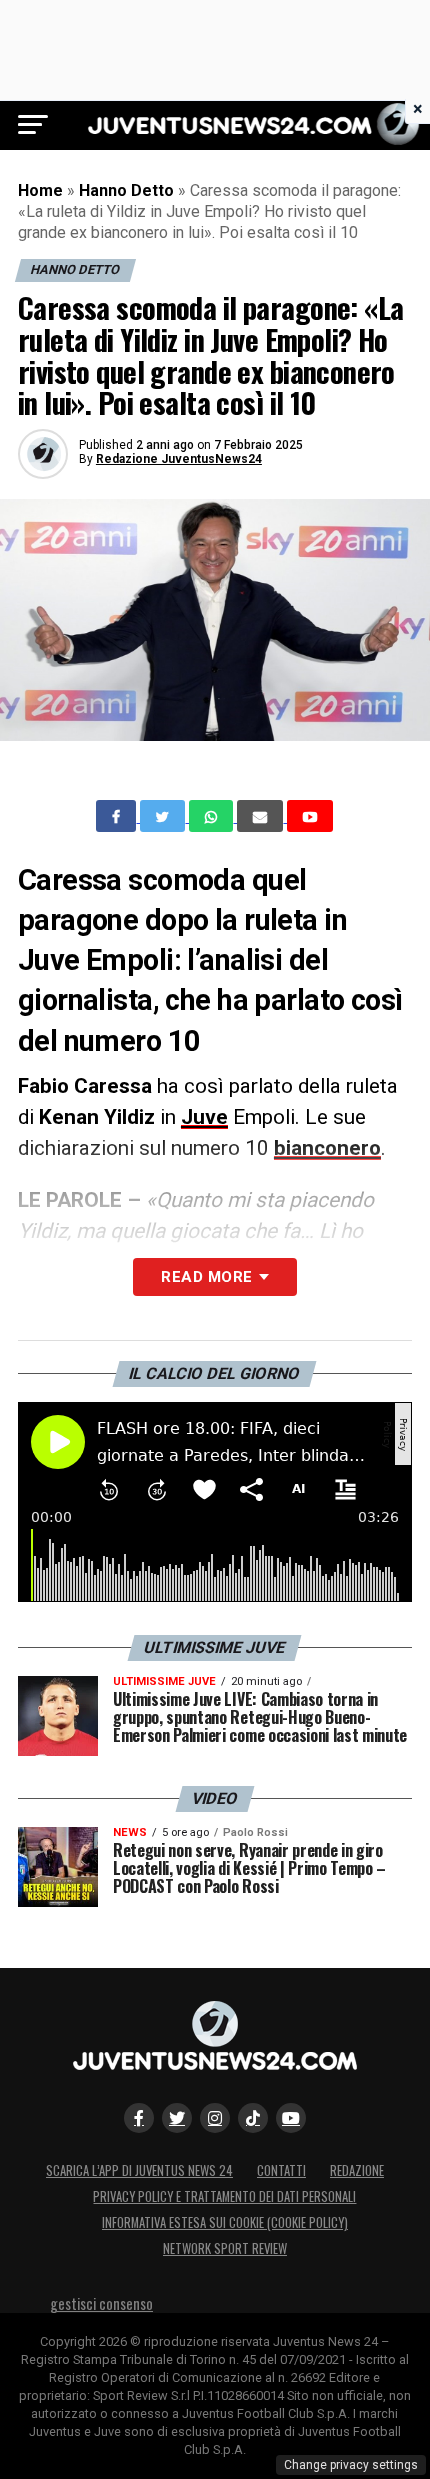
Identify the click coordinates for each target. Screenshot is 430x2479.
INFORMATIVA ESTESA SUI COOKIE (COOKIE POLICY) (225, 2222)
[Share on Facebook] (118, 816)
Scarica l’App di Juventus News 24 (139, 2170)
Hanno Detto (126, 190)
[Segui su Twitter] (177, 2118)
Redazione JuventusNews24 (179, 459)
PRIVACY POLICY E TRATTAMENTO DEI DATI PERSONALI (224, 2196)
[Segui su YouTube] (291, 2118)
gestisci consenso (101, 2303)
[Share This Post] (213, 816)
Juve (204, 1117)
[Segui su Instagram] (215, 2118)
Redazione (357, 2170)
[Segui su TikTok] (253, 2118)
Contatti (281, 2170)
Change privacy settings (351, 2465)
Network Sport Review (225, 2248)
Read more (206, 1277)
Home (40, 190)
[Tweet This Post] (164, 816)
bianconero (327, 1148)
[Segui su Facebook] (139, 2118)
